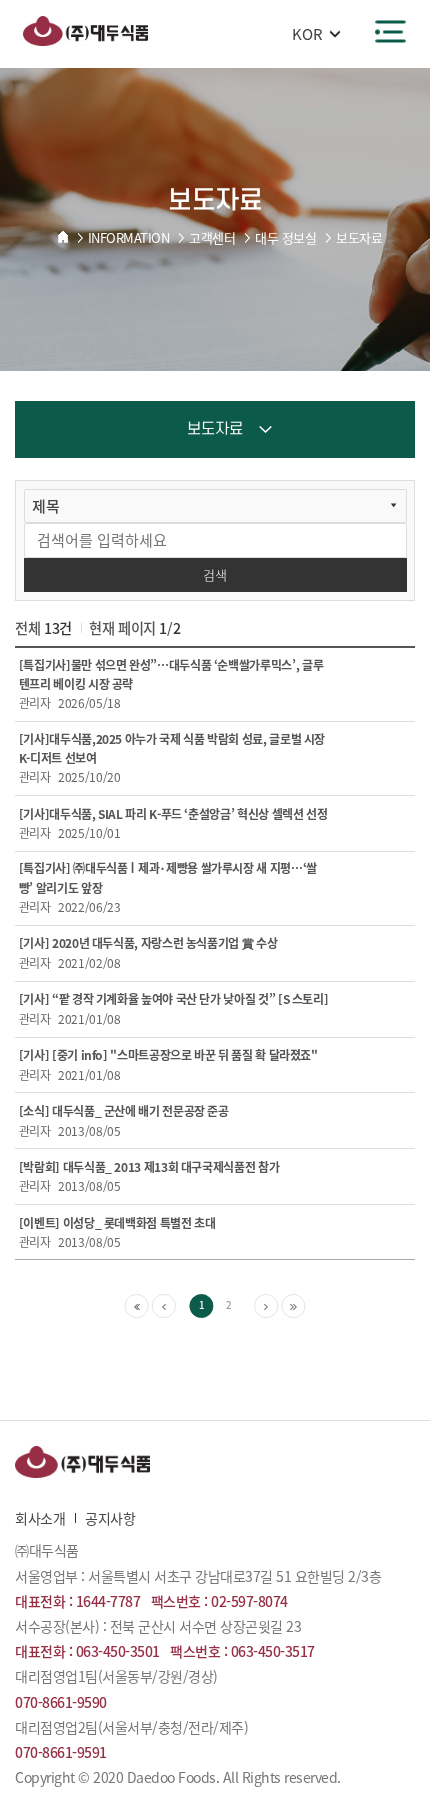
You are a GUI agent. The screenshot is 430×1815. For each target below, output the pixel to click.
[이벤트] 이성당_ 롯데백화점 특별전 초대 (117, 1223)
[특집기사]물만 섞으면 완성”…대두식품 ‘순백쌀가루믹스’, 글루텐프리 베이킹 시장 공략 (171, 674)
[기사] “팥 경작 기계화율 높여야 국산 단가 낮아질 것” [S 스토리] (174, 999)
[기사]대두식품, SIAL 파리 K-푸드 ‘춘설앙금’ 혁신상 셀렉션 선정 (173, 814)
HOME (63, 237)
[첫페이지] (137, 1306)
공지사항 (110, 1518)
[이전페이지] (164, 1306)
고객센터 (212, 237)
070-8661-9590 (61, 1702)
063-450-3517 (273, 1651)
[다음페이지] (266, 1306)
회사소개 (40, 1518)
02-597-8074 (249, 1601)
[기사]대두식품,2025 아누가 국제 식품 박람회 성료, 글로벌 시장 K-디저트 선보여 (172, 748)
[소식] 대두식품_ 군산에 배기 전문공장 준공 (124, 1111)
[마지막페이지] (293, 1306)
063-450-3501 (118, 1651)
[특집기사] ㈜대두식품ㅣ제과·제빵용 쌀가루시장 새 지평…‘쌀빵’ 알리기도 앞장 (168, 877)
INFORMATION (129, 237)
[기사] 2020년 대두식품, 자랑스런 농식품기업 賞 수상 (148, 943)
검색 (215, 574)
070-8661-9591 (61, 1752)
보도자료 (359, 237)
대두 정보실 (285, 237)
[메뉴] (390, 31)
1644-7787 (108, 1601)
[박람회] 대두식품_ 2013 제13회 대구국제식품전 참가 (149, 1167)
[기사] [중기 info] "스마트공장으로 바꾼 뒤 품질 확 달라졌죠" (168, 1055)
